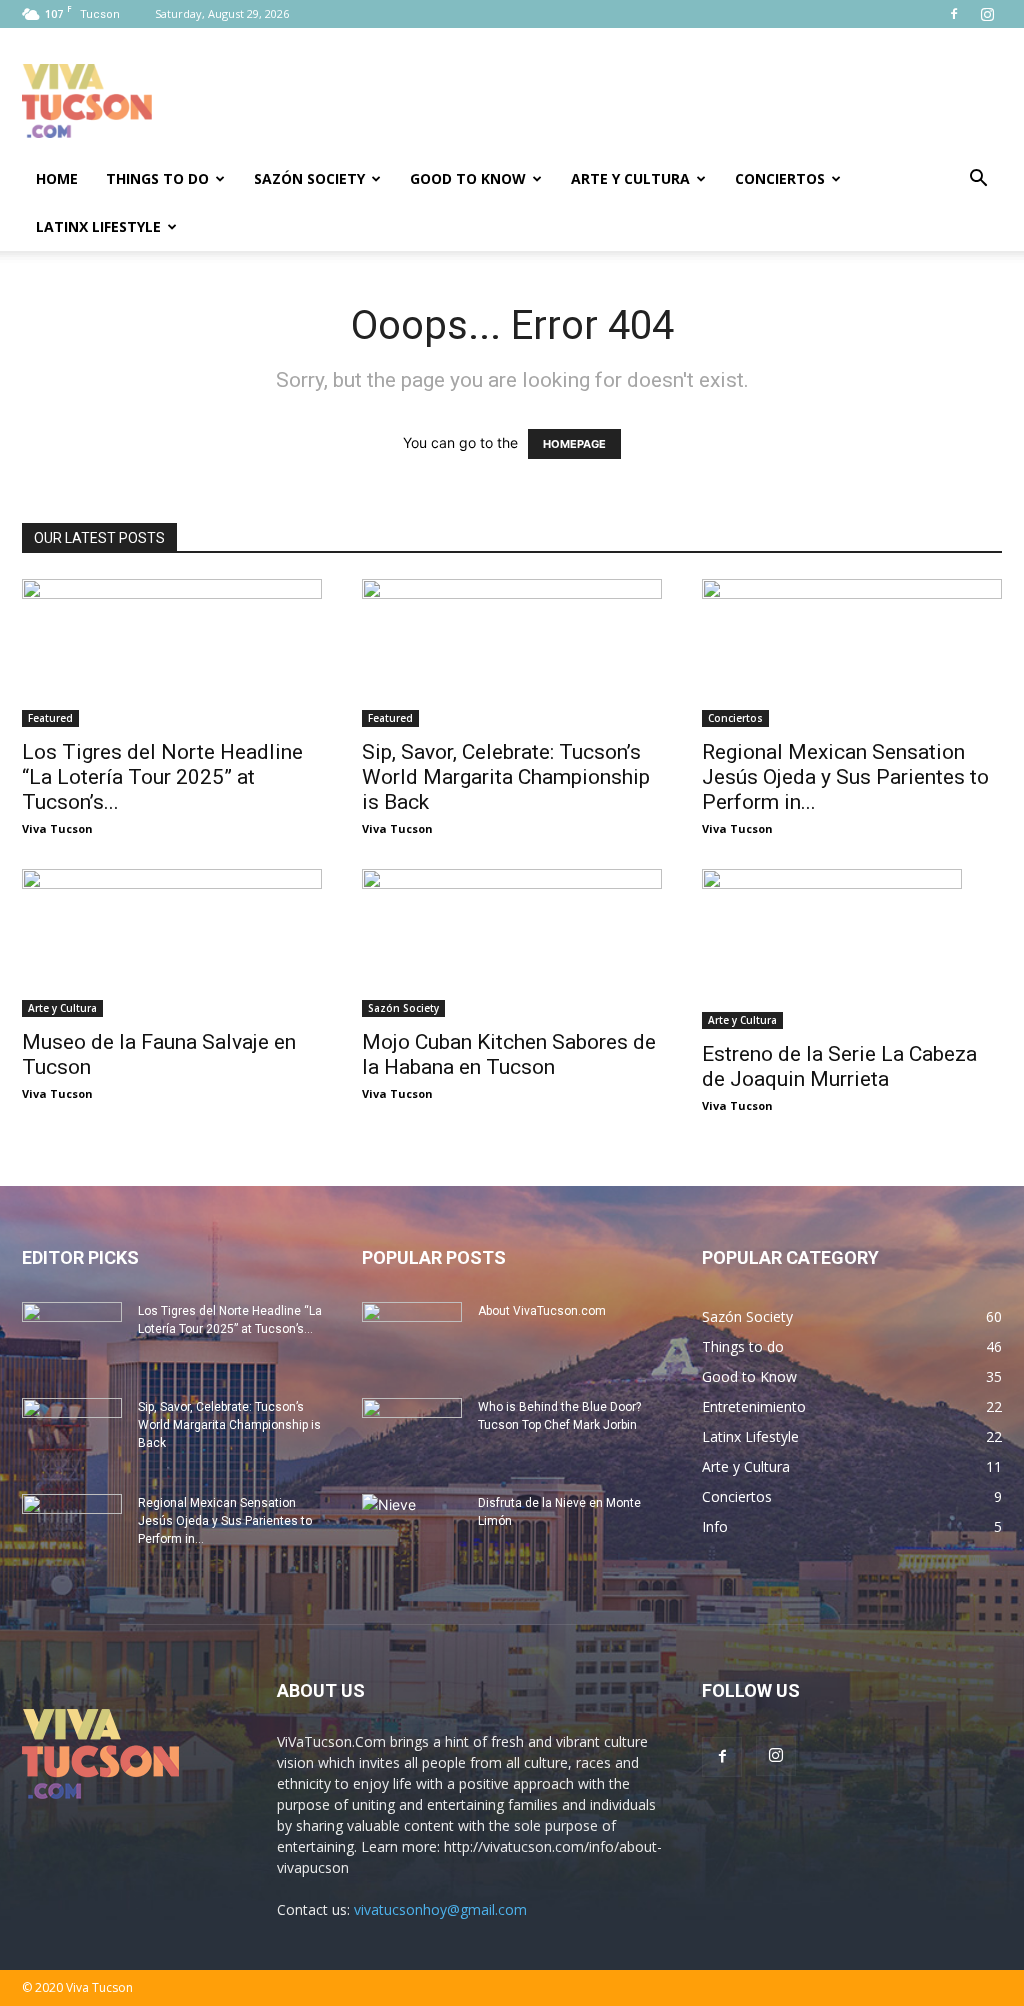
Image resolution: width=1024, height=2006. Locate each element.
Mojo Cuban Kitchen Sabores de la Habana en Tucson (509, 1054)
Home (57, 178)
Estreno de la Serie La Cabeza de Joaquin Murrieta (839, 1066)
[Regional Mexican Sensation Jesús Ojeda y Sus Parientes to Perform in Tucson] (852, 653)
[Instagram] (987, 14)
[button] (978, 180)
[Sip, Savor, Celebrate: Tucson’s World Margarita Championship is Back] (512, 653)
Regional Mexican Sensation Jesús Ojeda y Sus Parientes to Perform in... (845, 777)
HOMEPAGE (574, 444)
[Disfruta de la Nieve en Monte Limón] (412, 1529)
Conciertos (780, 178)
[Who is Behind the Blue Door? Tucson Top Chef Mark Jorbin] (412, 1433)
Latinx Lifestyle (98, 226)
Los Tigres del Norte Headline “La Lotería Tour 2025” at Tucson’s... (162, 777)
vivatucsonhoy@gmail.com (440, 1909)
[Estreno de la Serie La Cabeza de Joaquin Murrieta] (852, 949)
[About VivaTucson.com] (412, 1337)
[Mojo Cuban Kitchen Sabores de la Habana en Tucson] (512, 943)
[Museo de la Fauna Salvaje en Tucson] (172, 943)
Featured (50, 718)
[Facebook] (954, 14)
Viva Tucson (57, 828)
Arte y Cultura (630, 178)
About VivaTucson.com (542, 1311)
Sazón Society (309, 178)
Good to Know (468, 178)
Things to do (157, 178)
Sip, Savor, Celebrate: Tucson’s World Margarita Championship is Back (506, 777)
